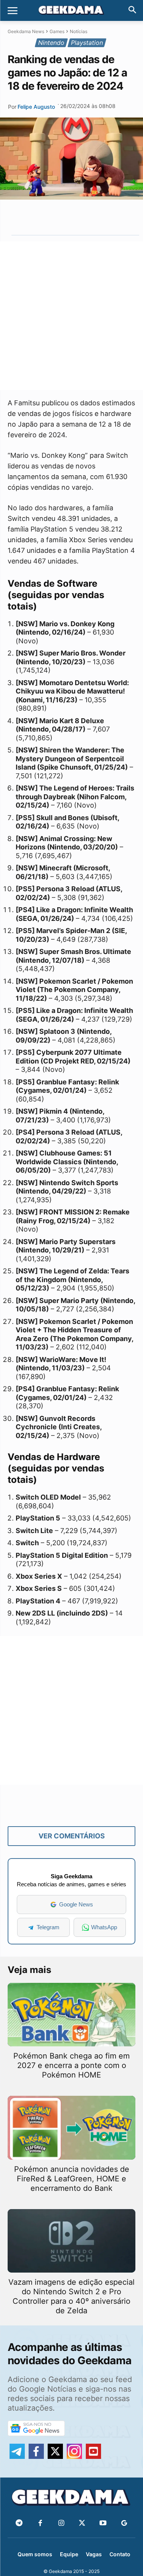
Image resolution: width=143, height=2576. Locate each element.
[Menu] (13, 11)
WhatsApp (104, 1927)
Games (57, 31)
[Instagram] (61, 2523)
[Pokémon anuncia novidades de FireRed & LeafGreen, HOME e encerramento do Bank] (71, 2128)
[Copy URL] (105, 217)
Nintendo (51, 43)
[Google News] (124, 2523)
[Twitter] (82, 2523)
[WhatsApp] (70, 217)
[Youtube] (103, 2523)
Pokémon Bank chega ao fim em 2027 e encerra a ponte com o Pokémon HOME (71, 2065)
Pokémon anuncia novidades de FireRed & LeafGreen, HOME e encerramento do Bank (72, 2179)
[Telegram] (87, 217)
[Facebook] (40, 2523)
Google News (76, 1904)
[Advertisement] (71, 316)
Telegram (48, 1927)
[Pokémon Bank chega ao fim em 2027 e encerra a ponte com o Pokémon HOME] (71, 2015)
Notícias (79, 31)
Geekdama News (26, 31)
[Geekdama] (71, 11)
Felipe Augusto (36, 107)
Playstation (87, 43)
